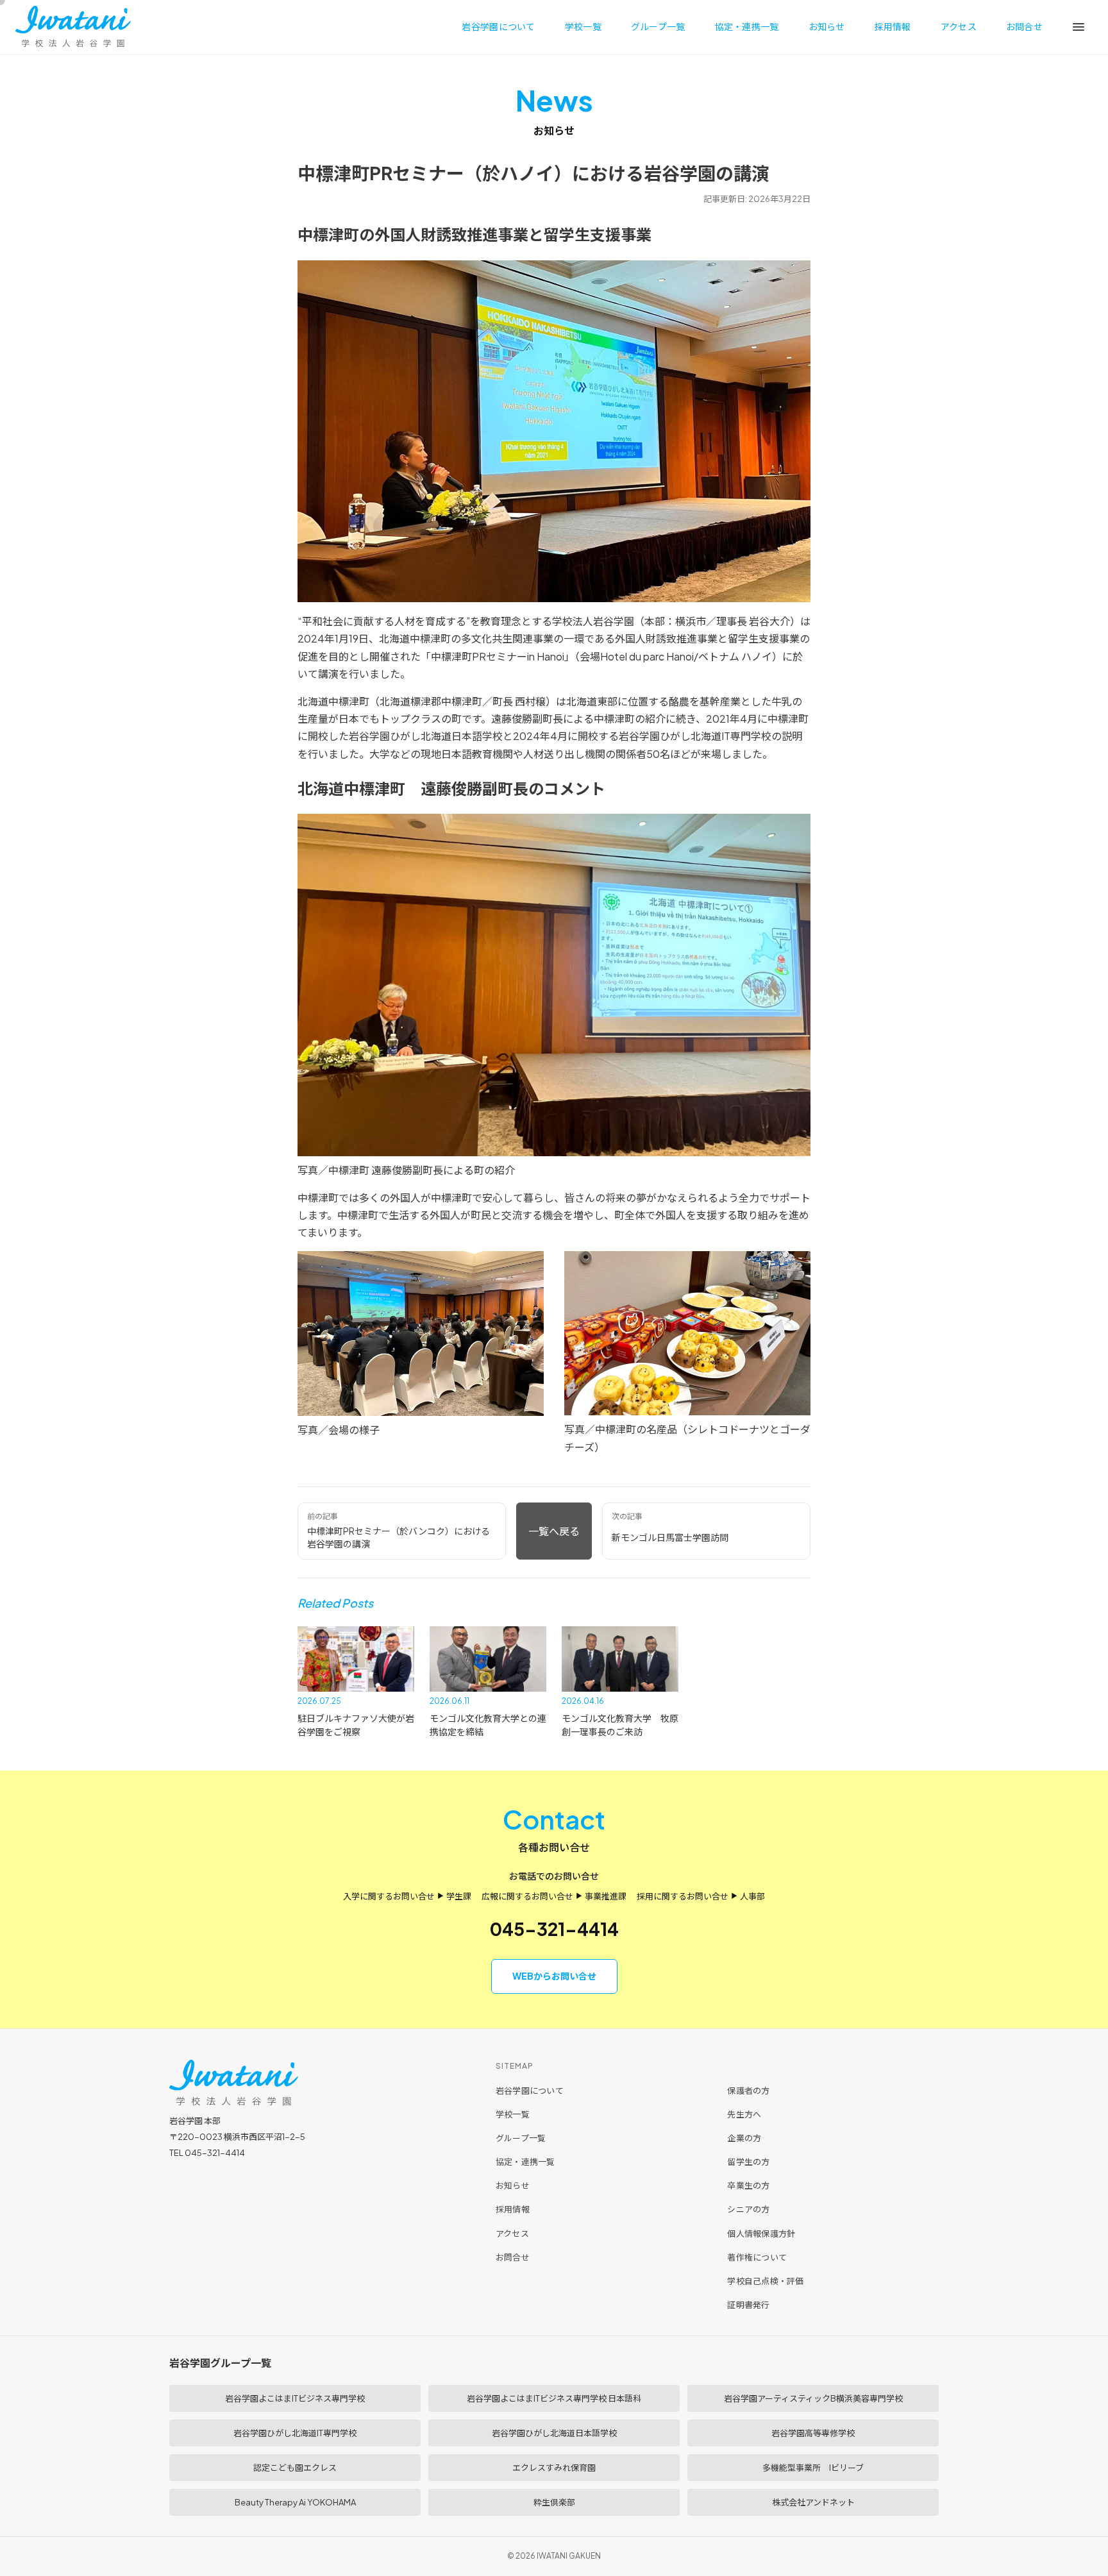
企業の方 (744, 2138)
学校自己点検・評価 (765, 2281)
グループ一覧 (658, 26)
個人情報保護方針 (761, 2234)
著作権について (757, 2257)
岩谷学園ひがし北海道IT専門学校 (295, 2433)
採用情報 (893, 26)
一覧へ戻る (554, 1531)
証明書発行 (748, 2305)
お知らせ (827, 26)
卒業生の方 (748, 2185)
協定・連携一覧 (747, 26)
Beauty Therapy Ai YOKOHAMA (295, 2502)
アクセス (959, 26)
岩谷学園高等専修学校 (813, 2433)
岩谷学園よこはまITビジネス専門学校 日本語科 (554, 2398)
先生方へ (744, 2114)
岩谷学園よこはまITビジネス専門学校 (295, 2398)
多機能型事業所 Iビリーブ (813, 2468)
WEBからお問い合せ (554, 1976)
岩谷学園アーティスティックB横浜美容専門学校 (813, 2398)
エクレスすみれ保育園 (554, 2468)
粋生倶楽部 (554, 2502)
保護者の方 (748, 2091)
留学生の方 (748, 2162)
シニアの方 (748, 2209)
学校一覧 (583, 26)
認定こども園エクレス (295, 2468)
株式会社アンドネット (813, 2502)
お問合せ (1024, 26)
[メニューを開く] (1079, 27)
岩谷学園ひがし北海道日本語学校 (554, 2433)
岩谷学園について (498, 26)
